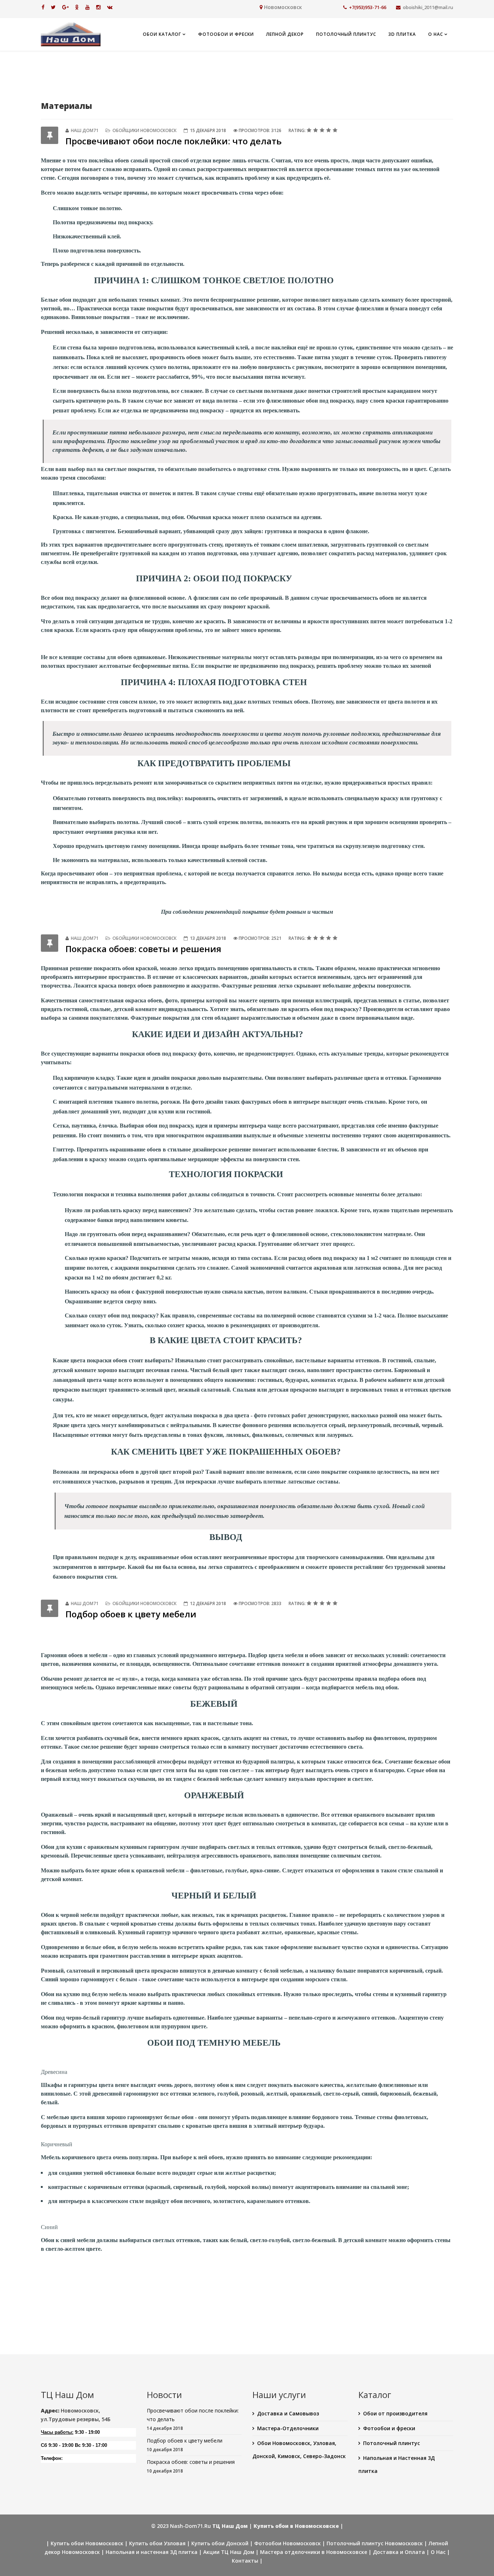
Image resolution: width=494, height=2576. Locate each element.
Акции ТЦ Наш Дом (229, 2552)
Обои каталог (162, 34)
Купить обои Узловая (157, 2543)
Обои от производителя (395, 2413)
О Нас (436, 34)
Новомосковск (283, 7)
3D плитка (402, 34)
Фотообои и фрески (226, 34)
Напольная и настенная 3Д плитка (152, 2552)
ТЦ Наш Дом (230, 2526)
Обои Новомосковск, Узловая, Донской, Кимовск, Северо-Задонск (299, 2450)
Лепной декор (285, 34)
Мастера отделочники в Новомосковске (314, 2552)
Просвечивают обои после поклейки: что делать (174, 141)
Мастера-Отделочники (288, 2428)
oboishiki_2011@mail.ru (428, 7)
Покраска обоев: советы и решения (143, 949)
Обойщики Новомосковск (144, 130)
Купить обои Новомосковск (87, 2543)
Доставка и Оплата (399, 2552)
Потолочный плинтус (346, 34)
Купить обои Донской (220, 2543)
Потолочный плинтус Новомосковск (375, 2543)
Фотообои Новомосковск (288, 2543)
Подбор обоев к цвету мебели (131, 1614)
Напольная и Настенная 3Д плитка (397, 2464)
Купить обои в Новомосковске (296, 2526)
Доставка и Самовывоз (288, 2413)
